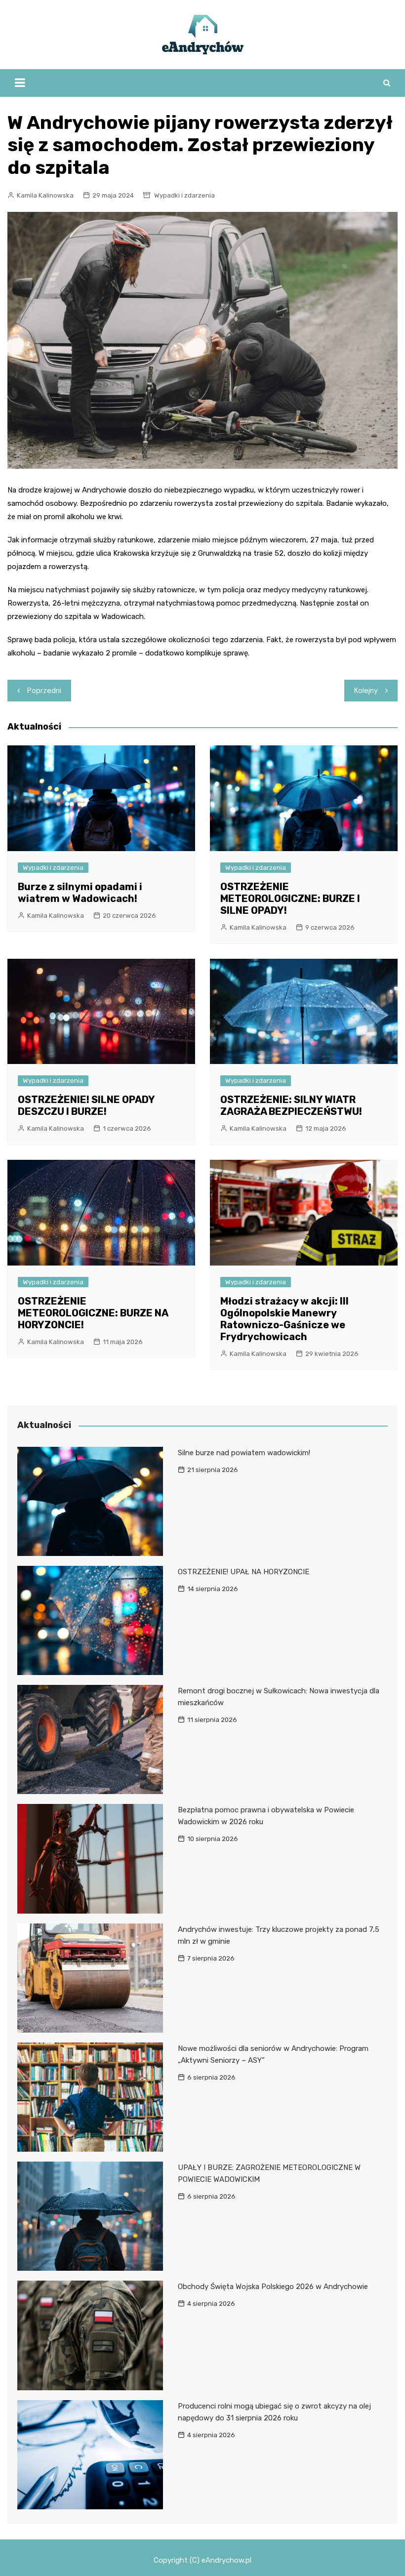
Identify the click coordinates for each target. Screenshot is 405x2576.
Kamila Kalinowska (45, 195)
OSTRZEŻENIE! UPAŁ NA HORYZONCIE (243, 1572)
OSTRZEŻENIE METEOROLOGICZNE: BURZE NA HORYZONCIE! (93, 1313)
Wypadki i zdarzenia (184, 195)
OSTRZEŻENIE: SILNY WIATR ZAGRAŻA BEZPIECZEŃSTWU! (291, 1105)
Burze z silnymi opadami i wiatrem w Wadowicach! (80, 893)
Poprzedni (44, 691)
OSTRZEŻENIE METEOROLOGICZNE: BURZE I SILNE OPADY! (290, 899)
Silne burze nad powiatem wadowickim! (244, 1453)
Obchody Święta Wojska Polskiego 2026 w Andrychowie (273, 2287)
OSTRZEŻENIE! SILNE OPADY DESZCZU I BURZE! (86, 1105)
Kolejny (366, 691)
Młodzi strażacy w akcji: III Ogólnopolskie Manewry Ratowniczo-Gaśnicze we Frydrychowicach (284, 1319)
